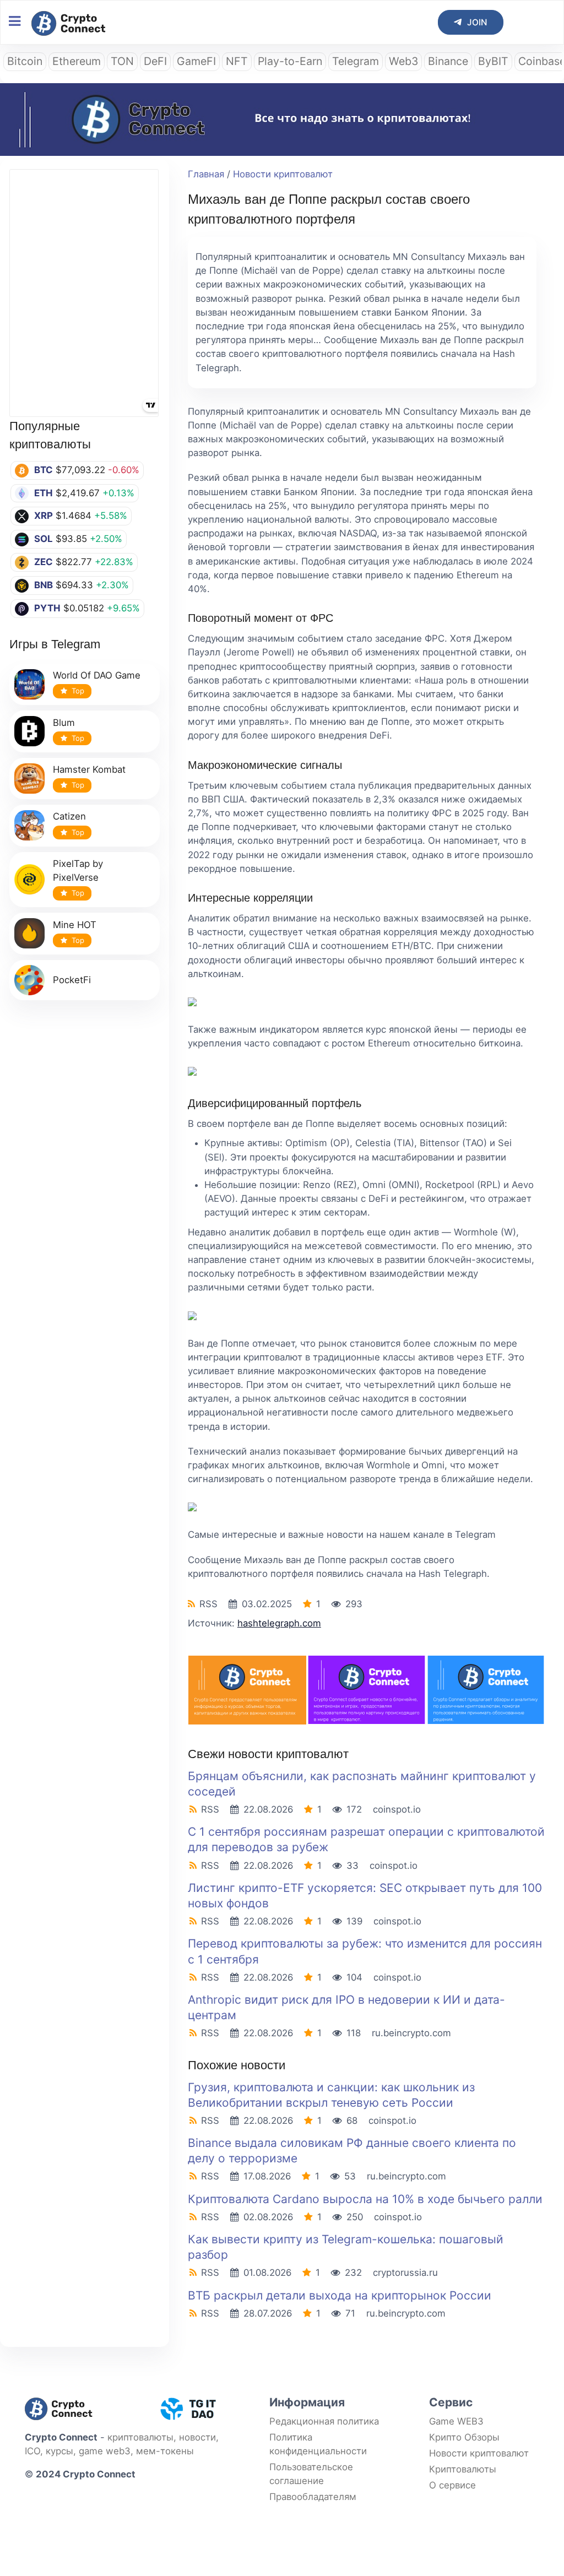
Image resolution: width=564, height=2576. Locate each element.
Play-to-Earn (290, 61)
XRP (44, 516)
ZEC (44, 562)
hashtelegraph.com (279, 1623)
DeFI (155, 61)
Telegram (356, 61)
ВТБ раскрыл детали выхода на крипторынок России (340, 2295)
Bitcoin (25, 61)
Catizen (69, 816)
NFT (237, 61)
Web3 (403, 61)
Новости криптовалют (283, 174)
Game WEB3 (456, 2421)
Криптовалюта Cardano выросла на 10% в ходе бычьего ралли (365, 2199)
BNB (44, 585)
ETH (44, 493)
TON (122, 61)
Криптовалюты (463, 2469)
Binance (448, 61)
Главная (206, 174)
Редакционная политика (324, 2421)
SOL (44, 539)
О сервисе (452, 2485)
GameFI (196, 61)
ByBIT (493, 61)
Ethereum (77, 61)
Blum (64, 723)
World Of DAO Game (97, 675)
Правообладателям (313, 2497)
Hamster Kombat (89, 769)
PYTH (47, 608)
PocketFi (72, 980)
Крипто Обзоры (464, 2437)
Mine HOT (75, 925)
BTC (44, 470)
